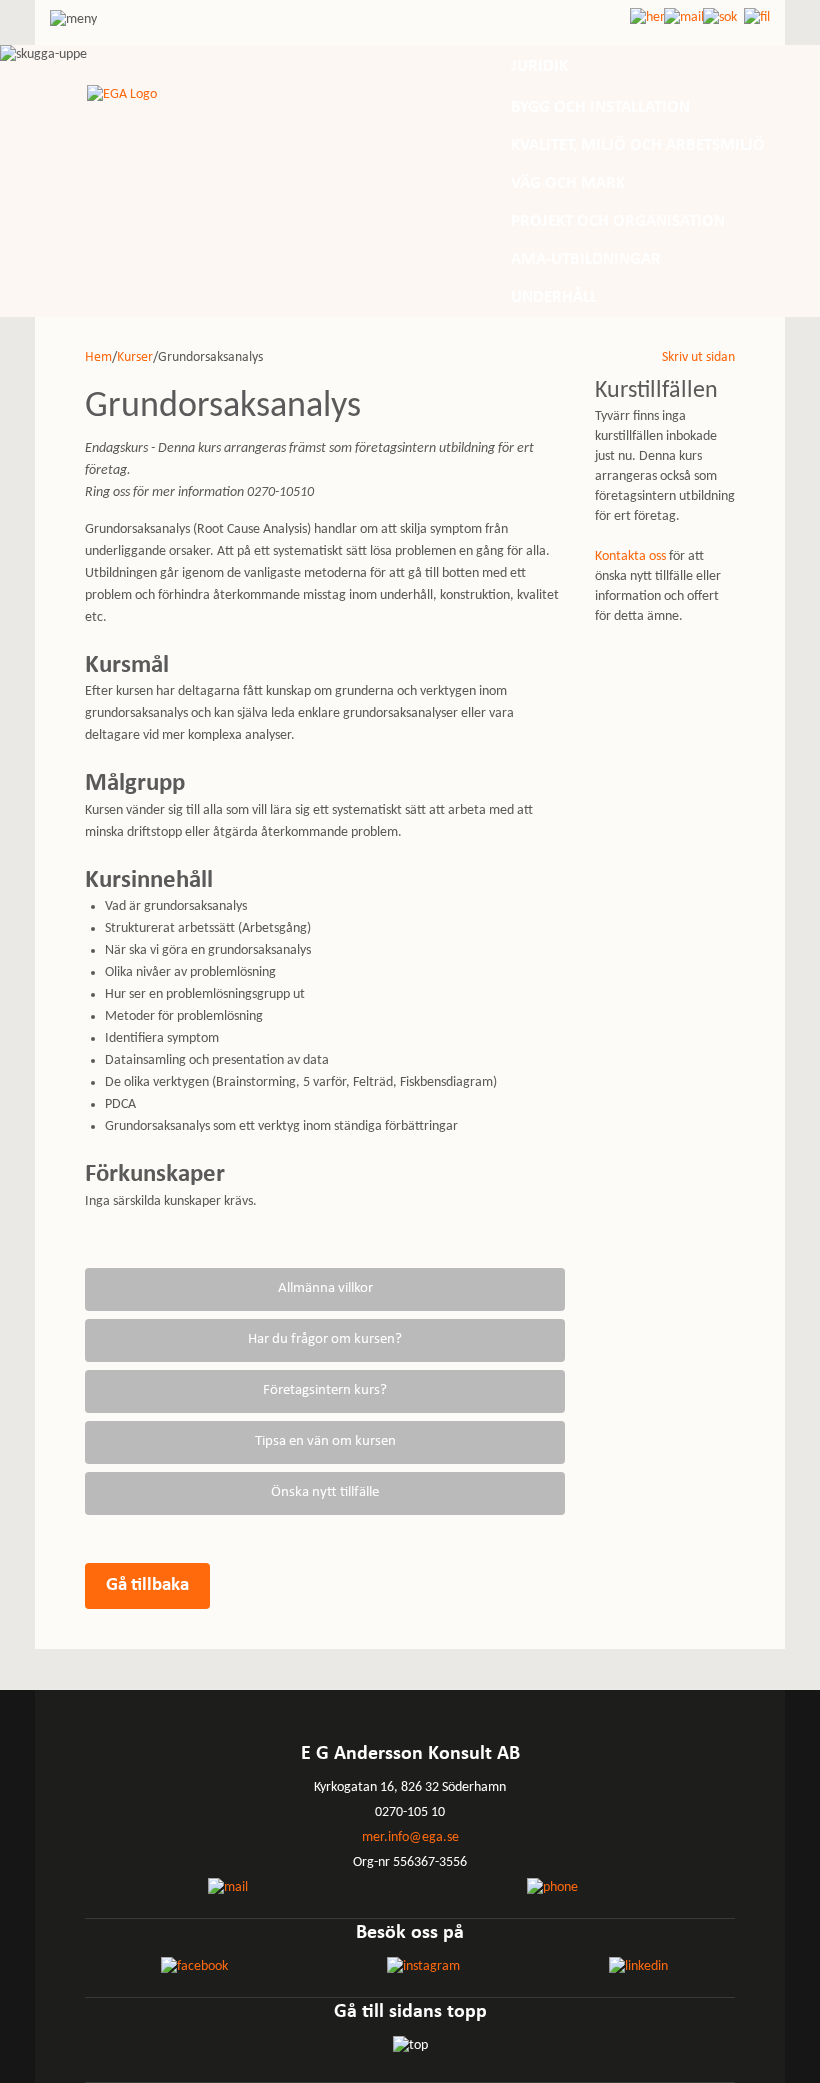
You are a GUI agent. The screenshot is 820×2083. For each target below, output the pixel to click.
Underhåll (554, 297)
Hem (98, 357)
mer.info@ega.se (410, 1837)
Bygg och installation (600, 107)
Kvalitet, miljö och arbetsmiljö (638, 145)
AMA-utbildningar (586, 259)
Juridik (539, 66)
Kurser (135, 357)
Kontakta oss (630, 556)
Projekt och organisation (618, 221)
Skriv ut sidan (698, 357)
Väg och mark (568, 183)
